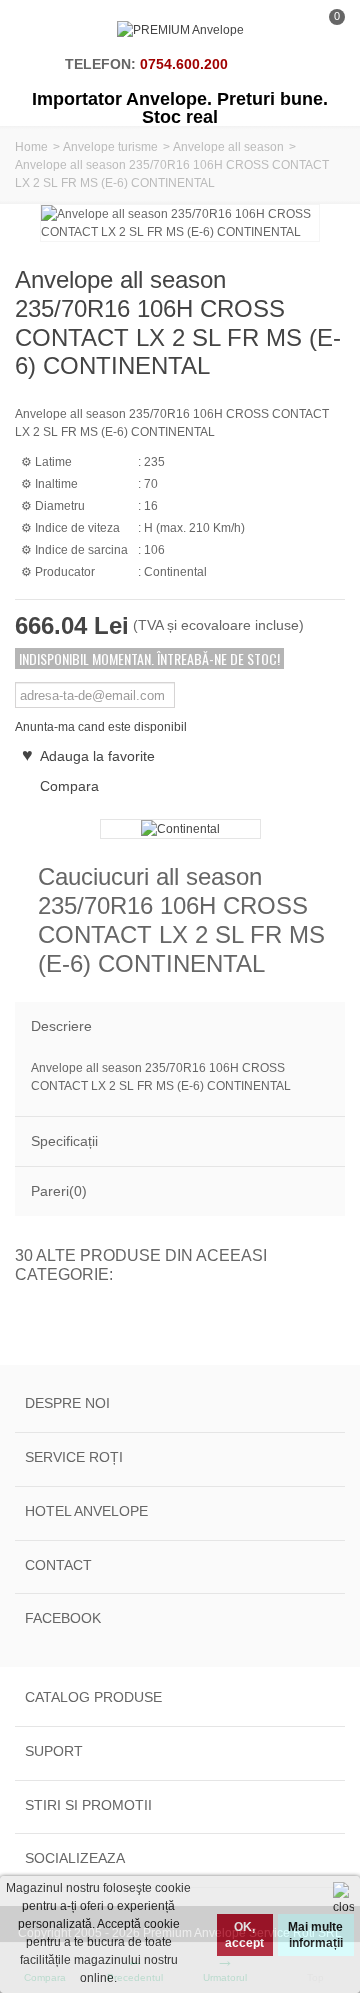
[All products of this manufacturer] (180, 829)
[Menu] (40, 30)
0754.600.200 (184, 64)
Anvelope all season (228, 147)
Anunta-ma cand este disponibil (101, 727)
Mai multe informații (315, 1935)
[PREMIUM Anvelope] (180, 30)
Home (31, 147)
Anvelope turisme (110, 147)
